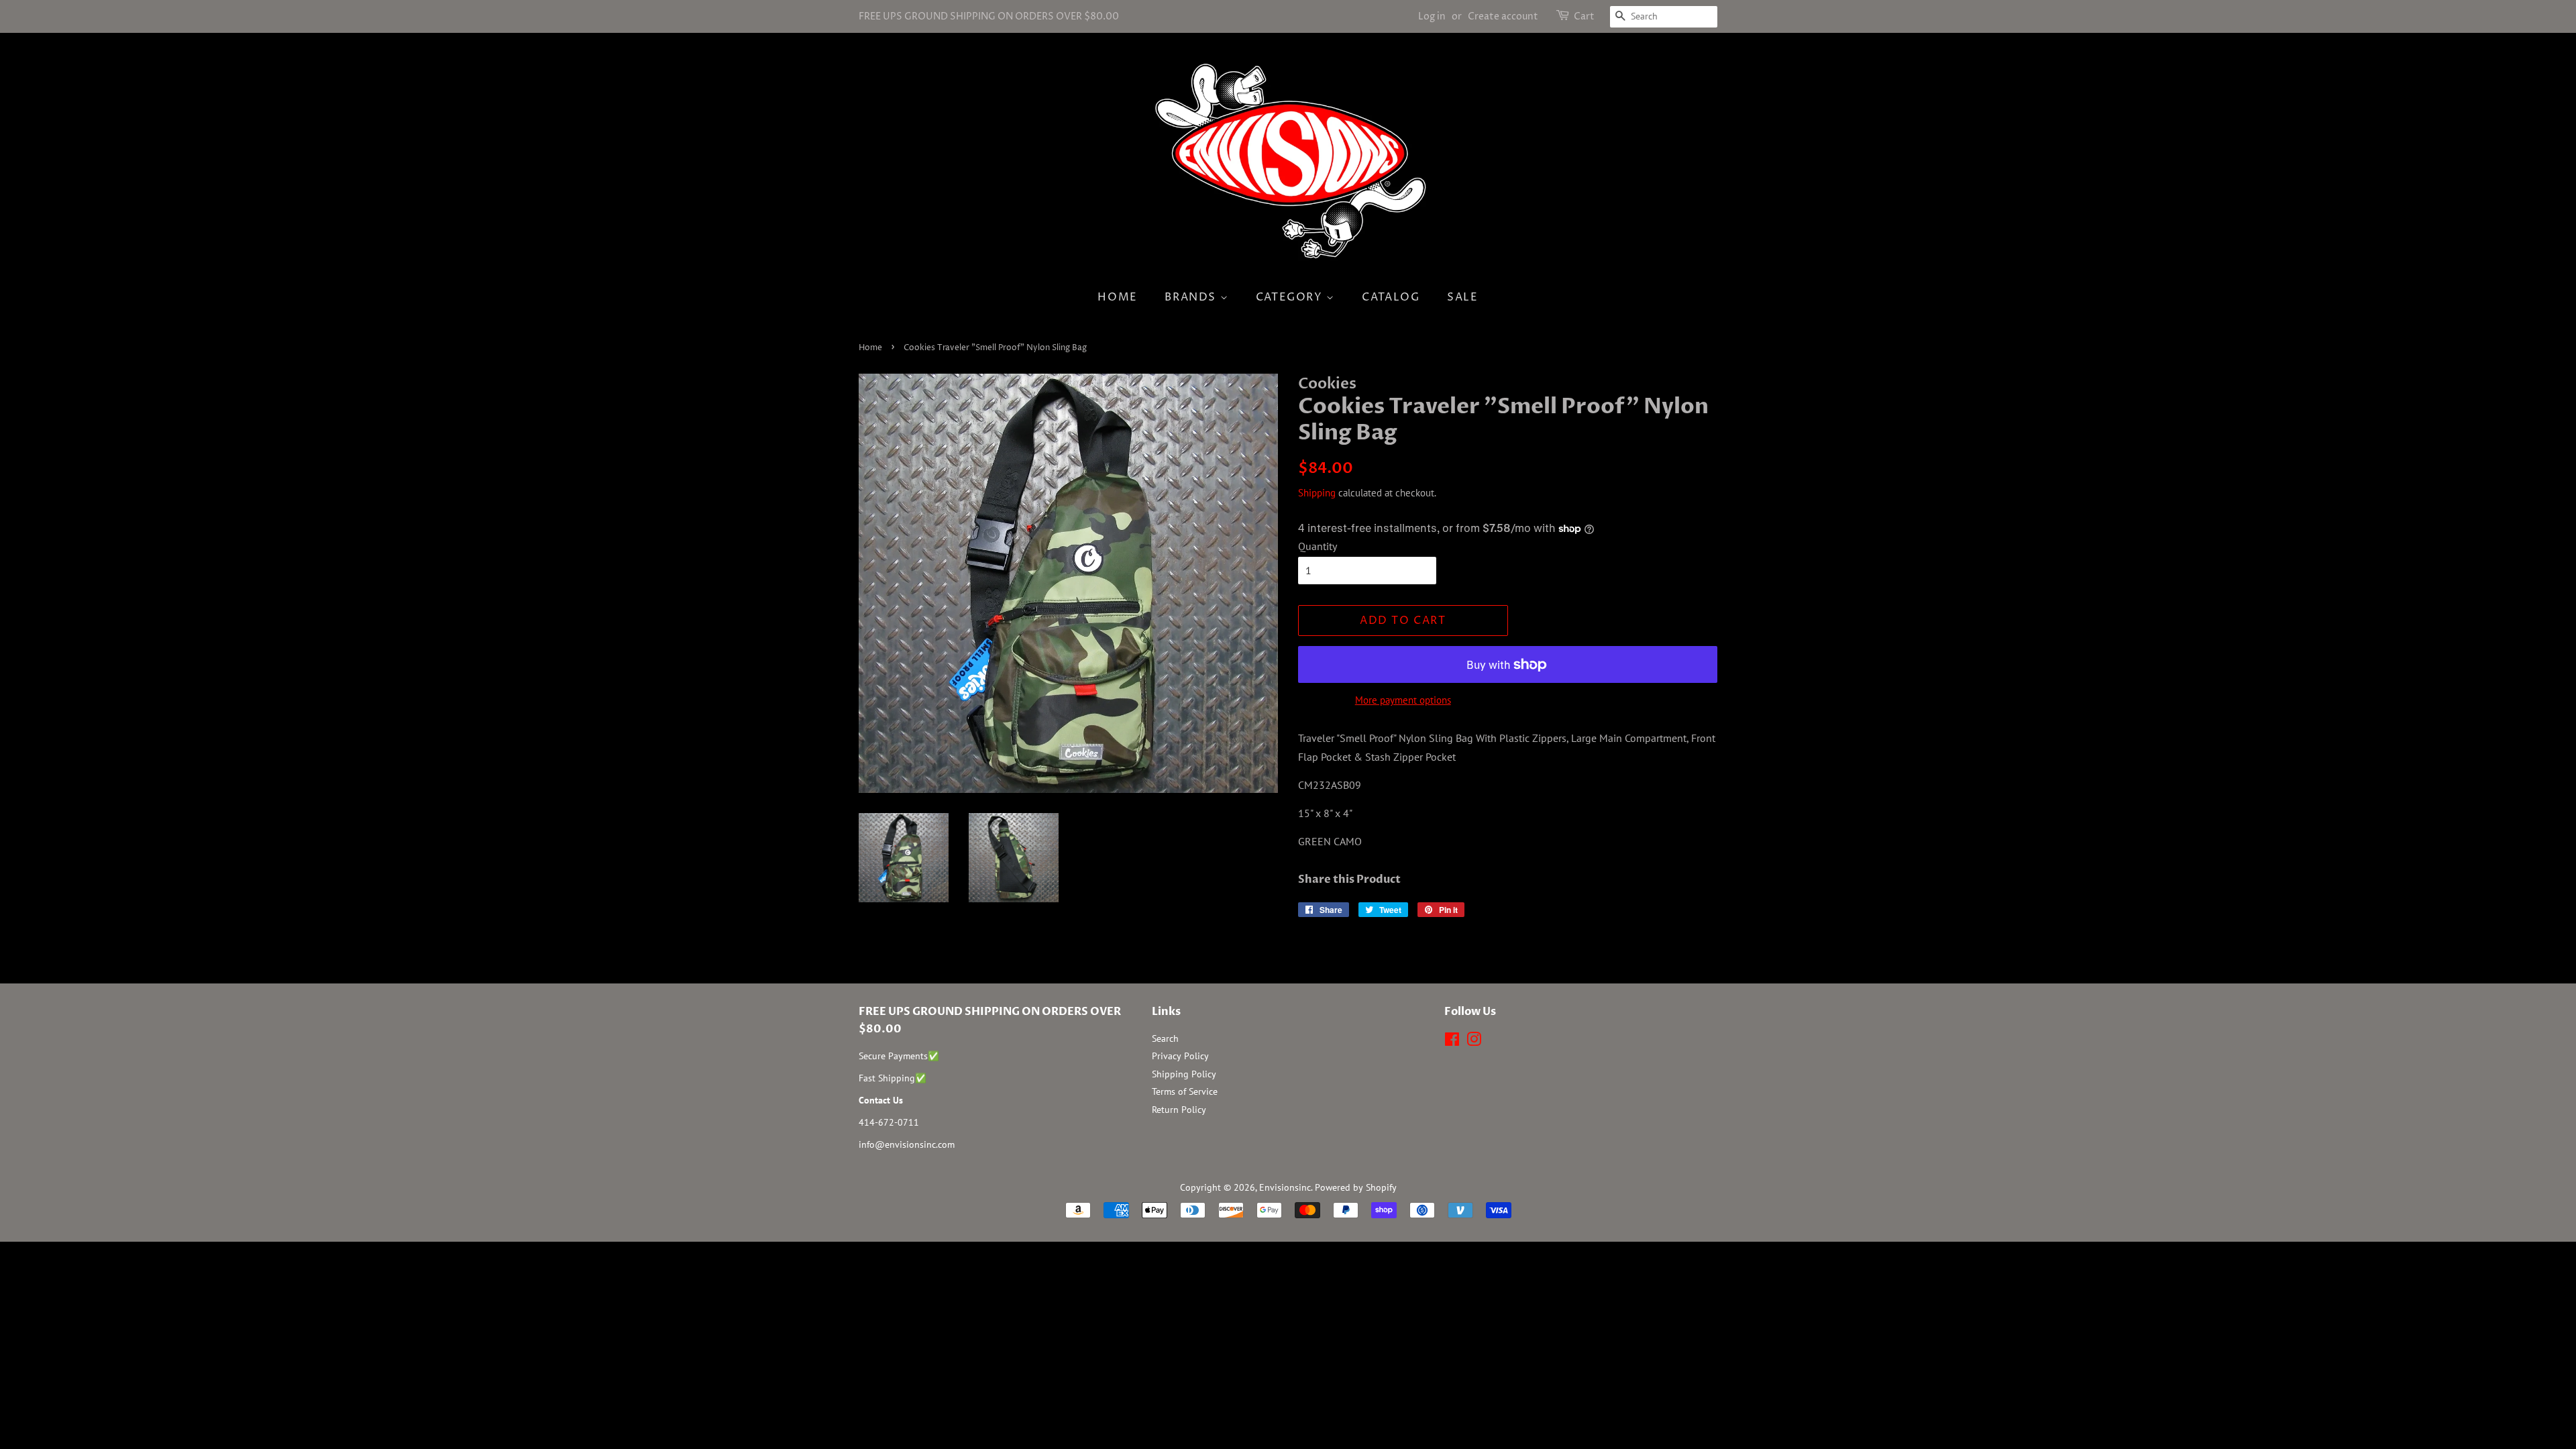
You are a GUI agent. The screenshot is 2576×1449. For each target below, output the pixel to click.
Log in (1432, 16)
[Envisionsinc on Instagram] (1474, 1042)
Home (1117, 297)
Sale (1462, 297)
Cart (1584, 16)
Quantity (1318, 546)
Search (1165, 1038)
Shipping (1317, 493)
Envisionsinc (1285, 1187)
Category (1291, 297)
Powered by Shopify (1356, 1187)
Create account (1503, 16)
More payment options (1403, 700)
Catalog (1391, 297)
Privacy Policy (1180, 1056)
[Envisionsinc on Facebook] (1452, 1042)
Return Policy (1179, 1110)
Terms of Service (1185, 1091)
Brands (1192, 297)
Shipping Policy (1184, 1074)
